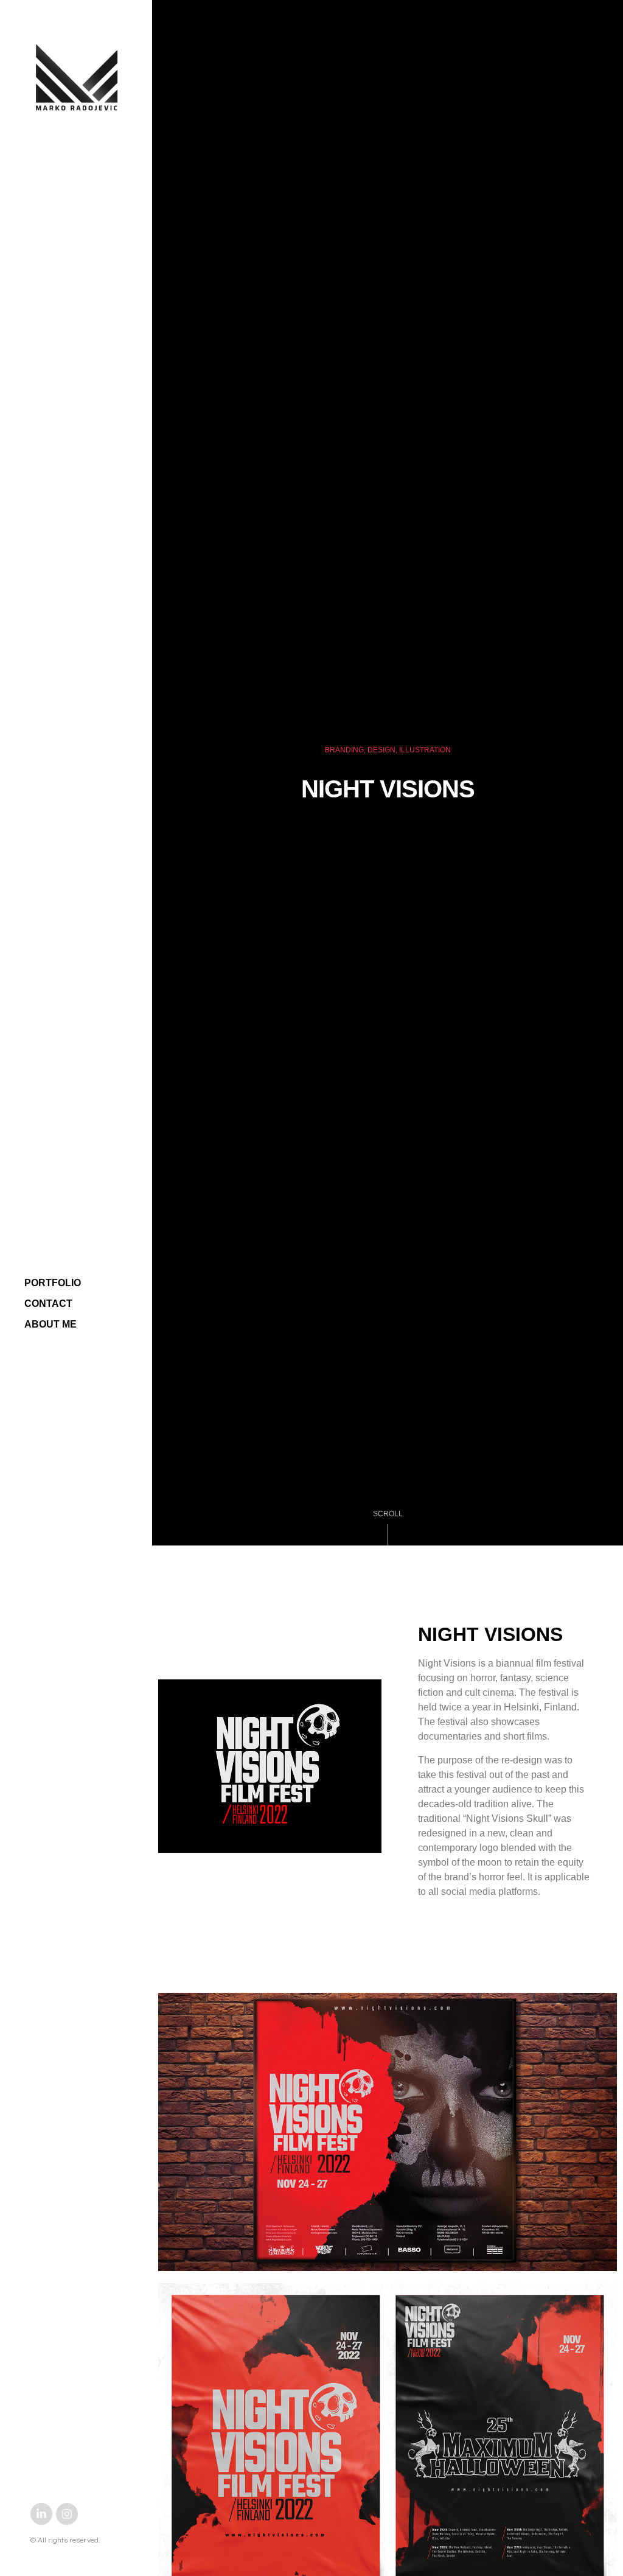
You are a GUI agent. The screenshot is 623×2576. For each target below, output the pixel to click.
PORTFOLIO (53, 1283)
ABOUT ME (50, 1324)
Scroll (388, 1514)
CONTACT (48, 1304)
